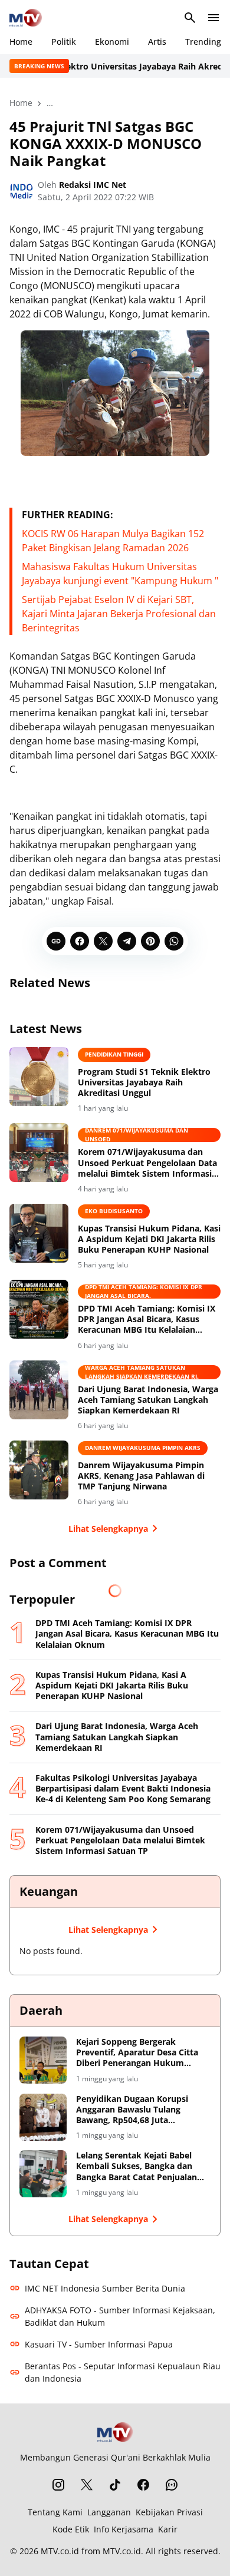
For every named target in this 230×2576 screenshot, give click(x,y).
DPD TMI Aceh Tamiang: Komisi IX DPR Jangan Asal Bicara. (144, 1292)
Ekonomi (112, 42)
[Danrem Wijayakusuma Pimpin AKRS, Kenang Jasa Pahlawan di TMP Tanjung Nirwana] (39, 1470)
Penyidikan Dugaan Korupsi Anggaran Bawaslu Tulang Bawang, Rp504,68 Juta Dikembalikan (132, 2110)
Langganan (109, 2512)
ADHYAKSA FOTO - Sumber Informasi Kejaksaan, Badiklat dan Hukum (120, 2316)
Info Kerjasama (124, 2529)
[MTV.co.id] (26, 18)
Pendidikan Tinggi (114, 1054)
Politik (64, 42)
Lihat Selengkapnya (108, 1529)
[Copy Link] (56, 941)
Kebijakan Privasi (169, 2512)
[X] (103, 941)
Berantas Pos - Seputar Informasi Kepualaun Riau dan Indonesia (123, 2372)
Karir (168, 2529)
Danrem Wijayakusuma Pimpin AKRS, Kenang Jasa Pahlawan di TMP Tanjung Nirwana (141, 1476)
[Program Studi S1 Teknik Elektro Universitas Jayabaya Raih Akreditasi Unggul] (39, 1077)
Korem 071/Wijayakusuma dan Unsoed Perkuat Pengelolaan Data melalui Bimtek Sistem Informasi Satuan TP (147, 1163)
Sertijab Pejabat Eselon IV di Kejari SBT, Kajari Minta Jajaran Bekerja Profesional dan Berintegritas (119, 614)
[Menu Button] (213, 18)
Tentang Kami (55, 2512)
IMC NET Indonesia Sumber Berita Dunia (105, 2288)
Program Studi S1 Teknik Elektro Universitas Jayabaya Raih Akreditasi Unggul (144, 1082)
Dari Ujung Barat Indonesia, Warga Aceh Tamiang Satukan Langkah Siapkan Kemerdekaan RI (148, 1400)
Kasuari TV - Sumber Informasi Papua (99, 2344)
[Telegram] (127, 941)
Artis (157, 42)
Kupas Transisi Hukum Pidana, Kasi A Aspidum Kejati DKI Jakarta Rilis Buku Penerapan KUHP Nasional (149, 1239)
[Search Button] (190, 18)
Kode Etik (71, 2529)
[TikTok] (115, 2485)
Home (21, 42)
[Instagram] (58, 2485)
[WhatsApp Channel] (172, 2485)
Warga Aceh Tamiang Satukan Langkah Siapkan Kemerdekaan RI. (142, 1372)
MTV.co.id (60, 2551)
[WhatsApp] (174, 941)
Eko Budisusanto (114, 1211)
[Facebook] (80, 941)
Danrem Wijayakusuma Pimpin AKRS (143, 1448)
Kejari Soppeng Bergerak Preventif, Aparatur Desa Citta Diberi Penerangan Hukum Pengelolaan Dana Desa (137, 2053)
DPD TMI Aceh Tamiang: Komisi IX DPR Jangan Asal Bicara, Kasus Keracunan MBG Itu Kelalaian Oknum (147, 1320)
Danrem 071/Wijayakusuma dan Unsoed (137, 1135)
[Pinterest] (150, 941)
